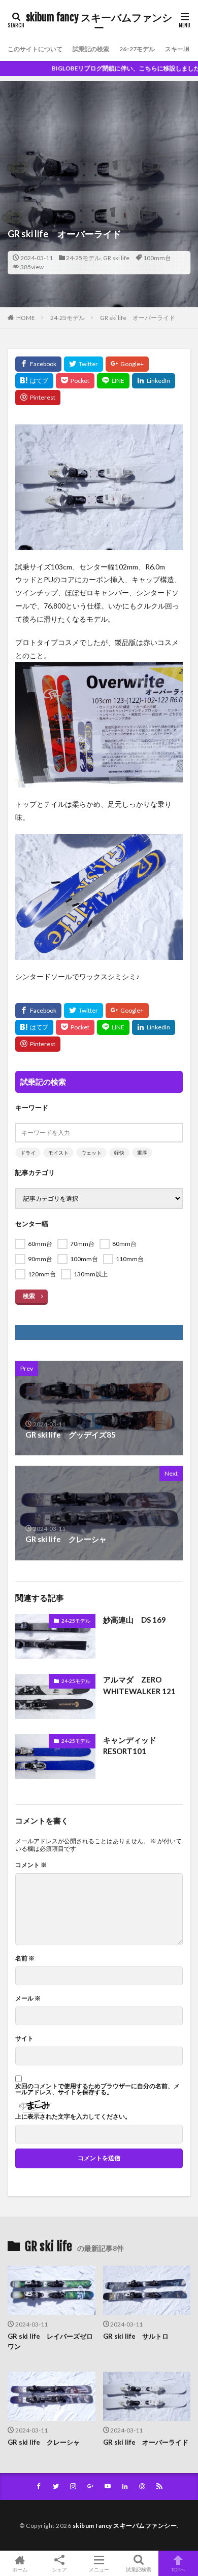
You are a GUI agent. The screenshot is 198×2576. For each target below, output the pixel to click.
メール (28, 1998)
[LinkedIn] (154, 381)
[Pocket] (75, 381)
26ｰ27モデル (137, 49)
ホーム (20, 2569)
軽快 (119, 1153)
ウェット (91, 1153)
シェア (59, 2569)
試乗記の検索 (91, 49)
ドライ (28, 1153)
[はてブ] (34, 381)
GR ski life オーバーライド (138, 318)
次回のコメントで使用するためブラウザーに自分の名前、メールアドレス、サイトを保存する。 (97, 2089)
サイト (24, 2038)
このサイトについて (35, 49)
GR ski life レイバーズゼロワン (50, 2341)
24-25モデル (83, 258)
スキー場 (177, 49)
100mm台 (157, 258)
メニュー (99, 2569)
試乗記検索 (139, 2569)
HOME (26, 318)
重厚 (142, 1153)
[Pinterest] (38, 398)
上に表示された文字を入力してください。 (73, 2117)
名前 (25, 1958)
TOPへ (178, 2569)
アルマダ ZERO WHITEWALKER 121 (139, 1685)
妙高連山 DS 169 (135, 1620)
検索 (29, 1296)
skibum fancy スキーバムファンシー (99, 23)
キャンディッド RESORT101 (134, 1746)
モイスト (58, 1153)
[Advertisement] (99, 136)
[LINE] (113, 381)
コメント (31, 1865)
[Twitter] (84, 364)
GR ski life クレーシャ (44, 2442)
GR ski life (116, 258)
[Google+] (127, 364)
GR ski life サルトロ (136, 2336)
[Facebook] (38, 364)
